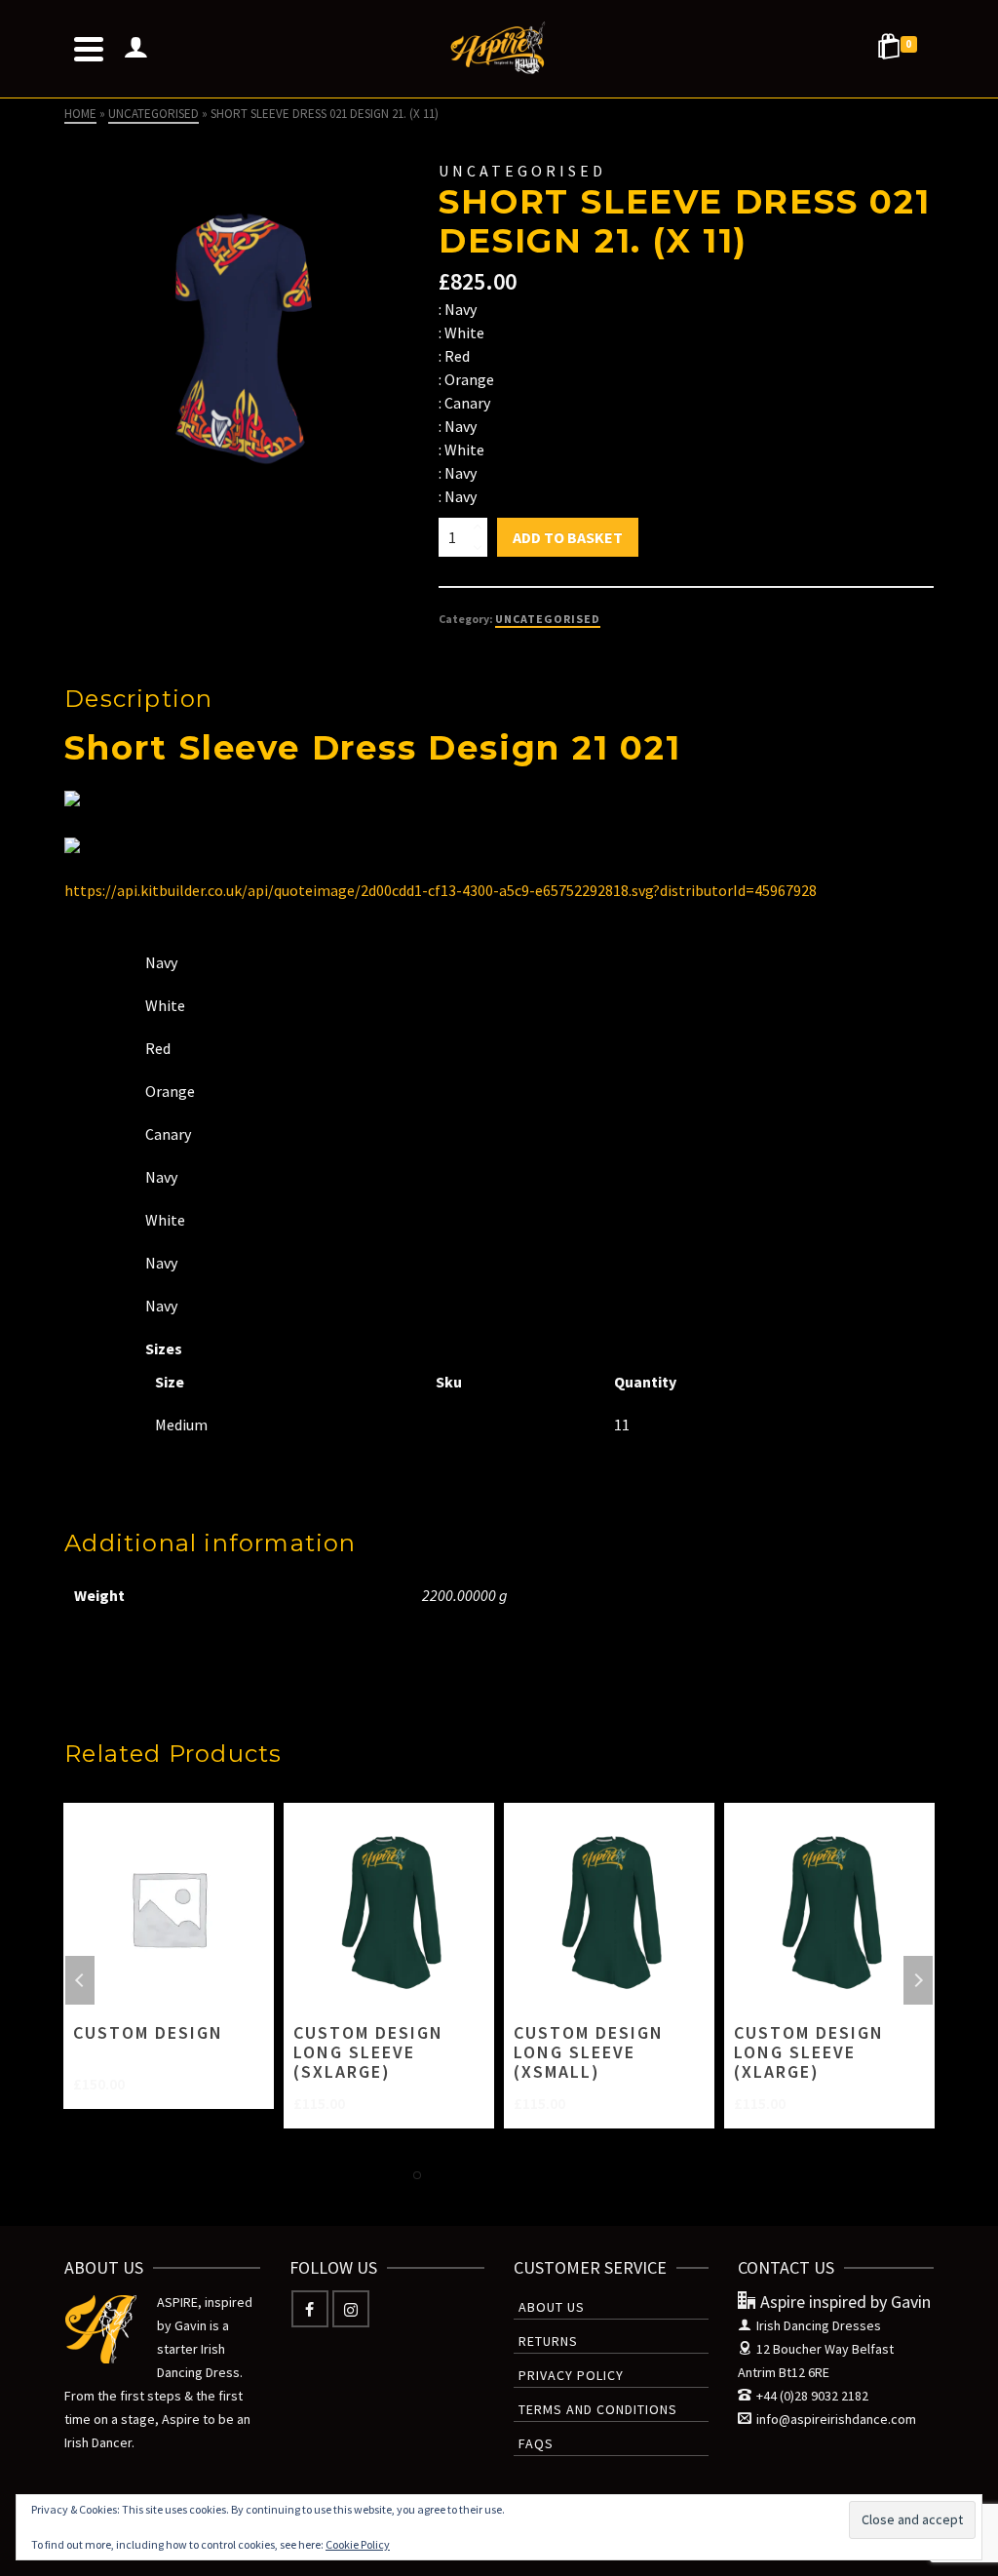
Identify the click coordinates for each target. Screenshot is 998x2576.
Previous (80, 1980)
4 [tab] (487, 2175)
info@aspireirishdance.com (836, 2419)
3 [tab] (464, 2175)
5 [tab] (511, 2175)
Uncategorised (548, 619)
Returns (548, 2341)
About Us (552, 2307)
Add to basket (568, 537)
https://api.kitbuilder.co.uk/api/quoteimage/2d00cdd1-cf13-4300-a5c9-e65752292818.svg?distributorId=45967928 (441, 890)
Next (918, 1980)
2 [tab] (441, 2175)
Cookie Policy (358, 2544)
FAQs (536, 2443)
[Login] (135, 49)
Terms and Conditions (598, 2409)
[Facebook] (310, 2309)
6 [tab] (534, 2175)
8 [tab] (581, 2175)
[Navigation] (89, 49)
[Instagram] (351, 2309)
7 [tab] (557, 2175)
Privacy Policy (571, 2375)
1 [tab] (417, 2175)
